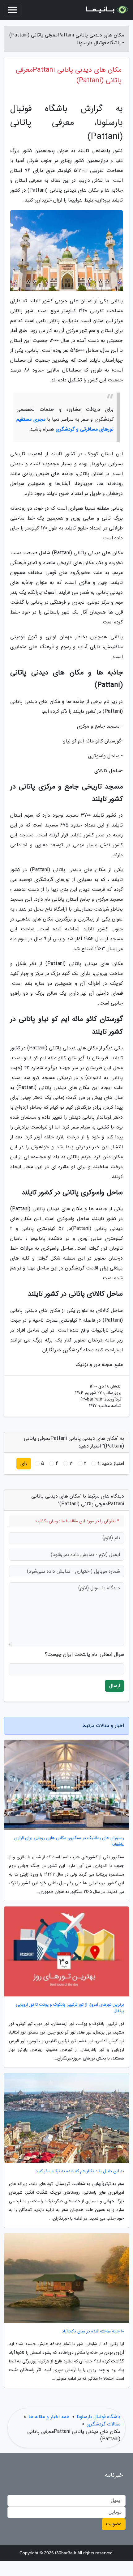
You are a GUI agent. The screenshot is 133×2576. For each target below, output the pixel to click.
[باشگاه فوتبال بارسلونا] (106, 10)
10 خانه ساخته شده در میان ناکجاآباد (93, 2331)
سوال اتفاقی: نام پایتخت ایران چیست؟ (84, 1655)
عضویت (114, 2524)
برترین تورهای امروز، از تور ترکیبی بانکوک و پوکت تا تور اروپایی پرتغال (70, 2008)
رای (24, 1463)
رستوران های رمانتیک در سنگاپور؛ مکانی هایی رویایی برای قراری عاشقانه (69, 1841)
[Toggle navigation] (12, 10)
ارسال (114, 1686)
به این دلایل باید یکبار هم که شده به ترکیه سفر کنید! (79, 2171)
